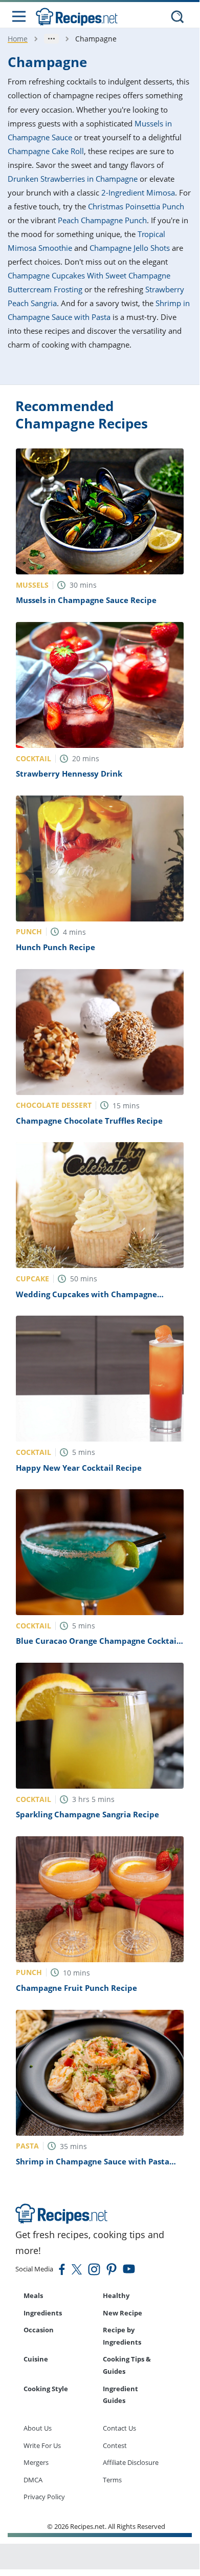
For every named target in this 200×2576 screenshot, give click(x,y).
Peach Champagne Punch (102, 220)
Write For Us (42, 2445)
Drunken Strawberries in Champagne (73, 179)
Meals (33, 2295)
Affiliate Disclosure (131, 2462)
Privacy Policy (44, 2497)
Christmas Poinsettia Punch (136, 206)
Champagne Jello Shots (130, 248)
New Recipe (123, 2313)
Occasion (39, 2330)
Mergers (36, 2462)
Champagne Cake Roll (46, 151)
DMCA (33, 2480)
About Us (38, 2428)
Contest (115, 2445)
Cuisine (36, 2359)
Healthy (116, 2295)
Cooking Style (46, 2389)
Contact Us (119, 2428)
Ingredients (43, 2313)
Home (18, 39)
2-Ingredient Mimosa (138, 192)
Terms (112, 2480)
